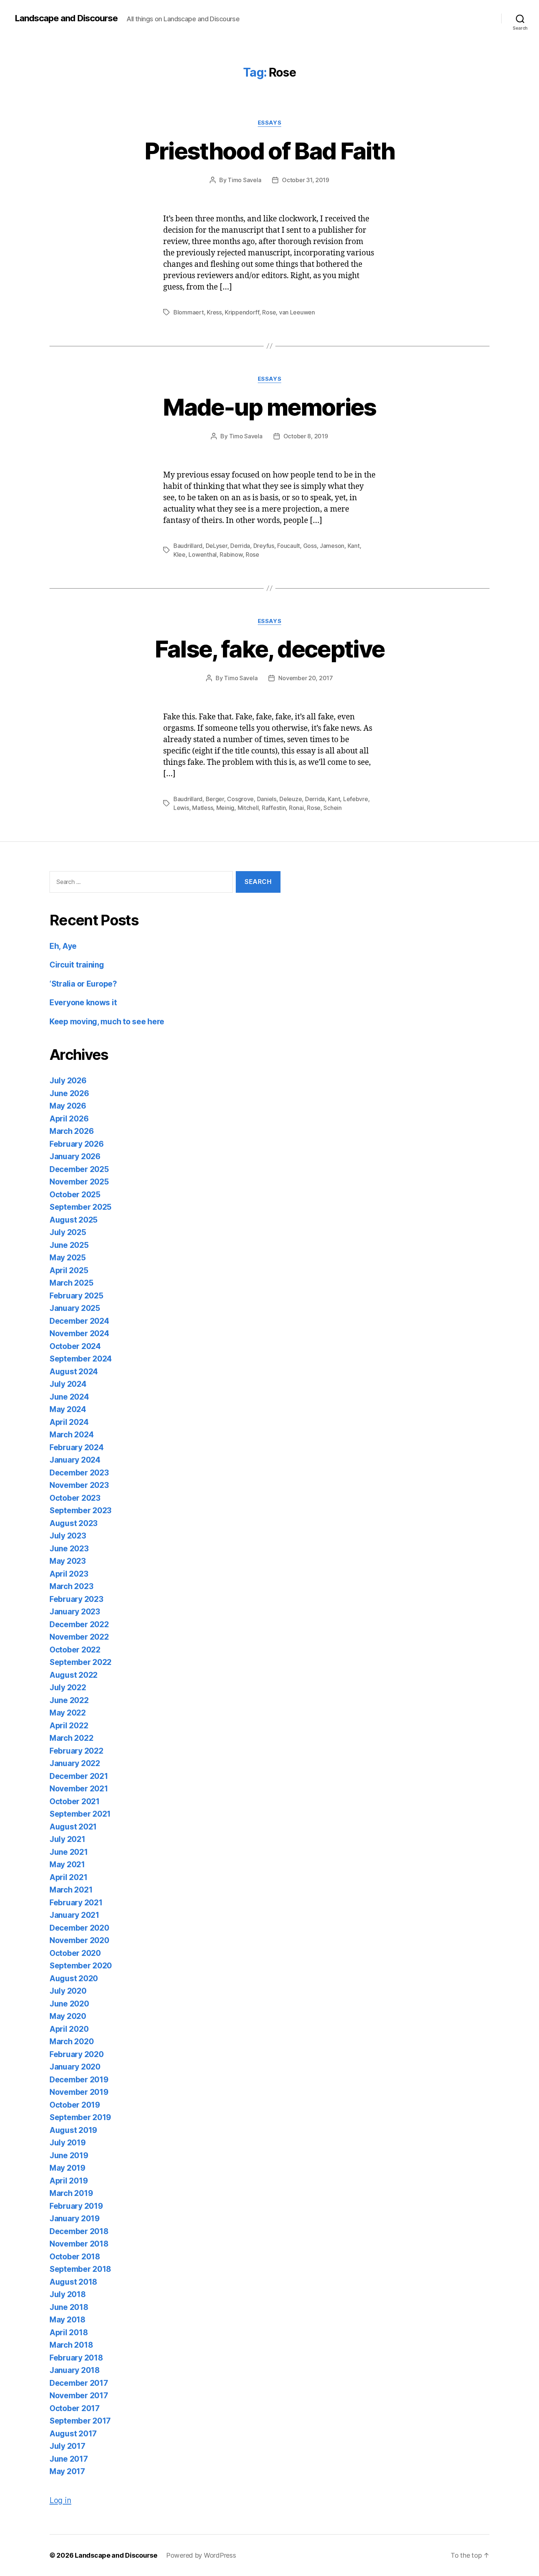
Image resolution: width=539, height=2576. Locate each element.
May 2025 (68, 1258)
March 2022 (71, 1738)
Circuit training (77, 965)
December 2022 (79, 1624)
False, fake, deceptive (269, 649)
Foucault (289, 546)
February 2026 (77, 1144)
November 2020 (79, 1940)
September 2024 (81, 1359)
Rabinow (231, 554)
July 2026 (68, 1081)
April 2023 (69, 1574)
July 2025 (68, 1232)
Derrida (240, 546)
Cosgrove (240, 799)
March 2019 (71, 2193)
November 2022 (79, 1637)
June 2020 (69, 2004)
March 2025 (71, 1283)
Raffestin (274, 808)
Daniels (267, 799)
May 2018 (67, 2320)
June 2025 (69, 1245)
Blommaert (189, 312)
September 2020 (81, 1966)
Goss (310, 546)
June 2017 (69, 2459)
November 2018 (79, 2244)
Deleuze (291, 799)
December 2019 (79, 2080)
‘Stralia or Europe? (83, 984)
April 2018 (69, 2332)
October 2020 (75, 1953)
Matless (203, 808)
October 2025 (75, 1195)
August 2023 (74, 1523)
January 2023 (75, 1612)
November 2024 (79, 1333)
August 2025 (74, 1220)
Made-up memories (269, 407)
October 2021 (75, 1801)
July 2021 (67, 1839)
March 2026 (71, 1131)
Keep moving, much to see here (107, 1022)
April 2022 (69, 1726)
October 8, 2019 (306, 436)
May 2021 (67, 1864)
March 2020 (71, 2041)
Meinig (225, 808)
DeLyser (217, 546)
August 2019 (73, 2130)
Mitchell (248, 808)
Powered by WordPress (201, 2555)
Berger (215, 799)
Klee (179, 554)
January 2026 (75, 1156)
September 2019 (80, 2117)
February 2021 (76, 1903)
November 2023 (79, 1485)
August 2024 (74, 1372)
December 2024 (79, 1321)
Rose (269, 312)
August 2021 (73, 1827)
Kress (214, 312)
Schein (332, 808)
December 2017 (79, 2383)
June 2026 (69, 1093)
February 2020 (77, 2054)
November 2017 (79, 2396)
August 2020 (74, 1978)
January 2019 (75, 2218)
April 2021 (68, 1877)
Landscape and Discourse (66, 18)
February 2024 (77, 1447)
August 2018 (73, 2282)
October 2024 (75, 1346)
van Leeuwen (297, 312)
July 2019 (68, 2143)
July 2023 (68, 1536)
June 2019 (69, 2155)
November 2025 (79, 1182)
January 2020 (75, 2067)
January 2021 (74, 1915)
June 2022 (69, 1700)
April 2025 (69, 1270)
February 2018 (76, 2358)
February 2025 (76, 1296)
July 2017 (67, 2446)
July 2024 (68, 1384)
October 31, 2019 (306, 180)
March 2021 (71, 1890)
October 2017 (75, 2408)
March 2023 (71, 1586)
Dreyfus (264, 546)
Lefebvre (356, 799)
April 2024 (69, 1422)
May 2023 (68, 1561)
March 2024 (71, 1435)
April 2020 (69, 2029)
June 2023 (69, 1549)
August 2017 (73, 2434)
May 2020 (68, 2016)
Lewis (181, 808)
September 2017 (80, 2421)
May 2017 (67, 2471)
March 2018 (71, 2345)
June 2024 (69, 1397)
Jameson (332, 546)
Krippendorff (242, 312)
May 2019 (67, 2168)
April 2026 (69, 1119)
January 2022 (75, 1763)
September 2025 (80, 1207)
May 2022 (68, 1713)
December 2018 (79, 2231)
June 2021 (69, 1852)
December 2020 (79, 1928)
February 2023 (76, 1599)
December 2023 (79, 1473)
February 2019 (76, 2206)
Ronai (296, 808)
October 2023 (75, 1498)
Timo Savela (244, 180)
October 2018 (75, 2257)
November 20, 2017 (305, 678)
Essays (269, 123)
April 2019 (69, 2181)
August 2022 (74, 1675)
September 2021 (80, 1814)
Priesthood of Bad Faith (270, 151)
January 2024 (75, 1460)
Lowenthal (203, 554)
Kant (354, 546)
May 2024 (68, 1409)
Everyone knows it (83, 1003)
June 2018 (69, 2307)
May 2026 (68, 1106)
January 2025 (75, 1308)
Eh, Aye (63, 946)
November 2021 (79, 1789)
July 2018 (68, 2294)
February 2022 (76, 1751)
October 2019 (75, 2105)
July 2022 (68, 1687)
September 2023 (80, 1510)
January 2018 (75, 2370)
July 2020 (68, 1991)
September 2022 (80, 1662)
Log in (60, 2500)
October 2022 (75, 1650)
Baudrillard (188, 546)
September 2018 (80, 2269)
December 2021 (79, 1776)
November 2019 (79, 2092)
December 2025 (79, 1169)
